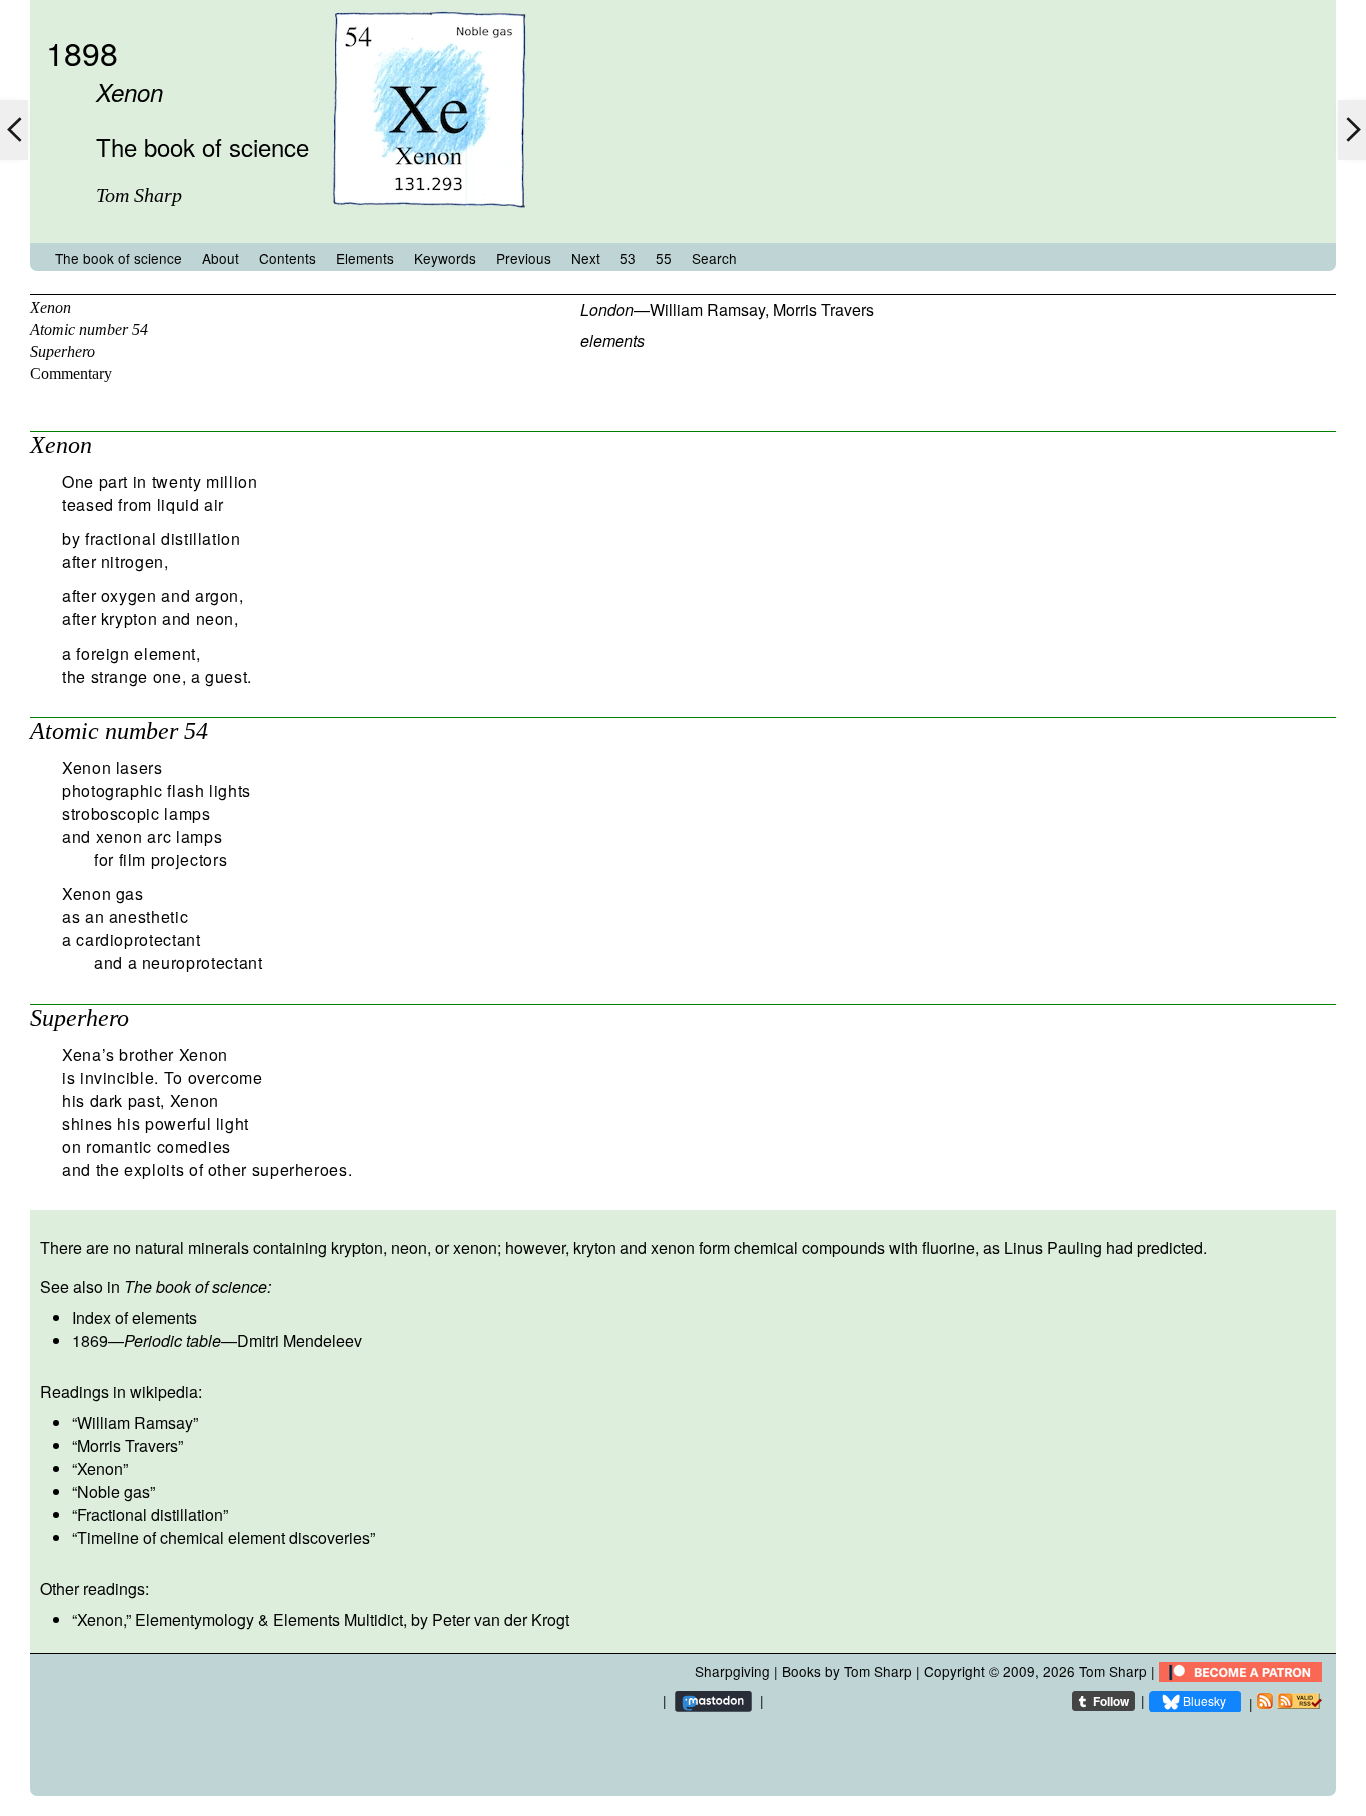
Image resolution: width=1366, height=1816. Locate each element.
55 (664, 258)
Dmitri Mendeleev (299, 1340)
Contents (287, 258)
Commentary (71, 373)
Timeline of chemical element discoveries (223, 1537)
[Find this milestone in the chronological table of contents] (429, 223)
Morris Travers (823, 309)
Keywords (445, 258)
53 (628, 258)
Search (714, 258)
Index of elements (134, 1317)
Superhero (62, 351)
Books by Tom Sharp (847, 1671)
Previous (523, 258)
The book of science (118, 258)
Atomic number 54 (89, 329)
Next (585, 258)
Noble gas (113, 1491)
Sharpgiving (732, 1671)
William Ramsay (707, 309)
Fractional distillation (150, 1514)
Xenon (50, 307)
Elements (365, 258)
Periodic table (172, 1340)
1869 (90, 1340)
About (220, 258)
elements (612, 340)
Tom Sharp (1113, 1671)
